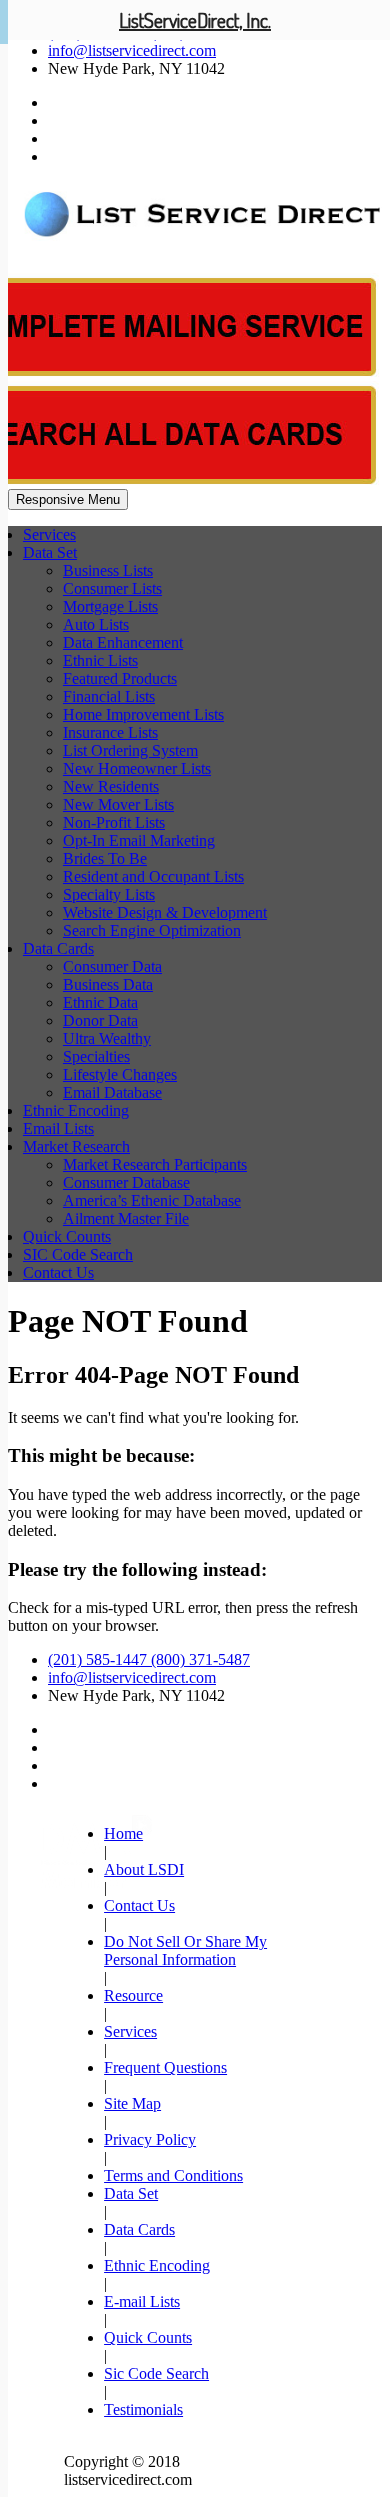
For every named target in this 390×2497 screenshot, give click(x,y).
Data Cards (58, 948)
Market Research (76, 1146)
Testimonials (143, 2409)
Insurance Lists (110, 732)
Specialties (96, 1056)
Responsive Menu (68, 499)
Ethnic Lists (100, 660)
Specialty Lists (109, 894)
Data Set (50, 552)
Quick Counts (67, 1236)
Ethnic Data (100, 1002)
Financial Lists (109, 696)
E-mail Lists (142, 2301)
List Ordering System (130, 750)
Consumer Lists (112, 588)
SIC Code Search (78, 1254)
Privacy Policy (150, 2139)
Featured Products (120, 678)
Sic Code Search (156, 2373)
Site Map (132, 2103)
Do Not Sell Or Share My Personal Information (185, 1950)
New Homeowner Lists (137, 768)
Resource (133, 1995)
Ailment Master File (126, 1218)
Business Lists (108, 570)
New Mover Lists (118, 804)
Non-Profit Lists (114, 822)
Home (123, 1833)
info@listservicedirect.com (132, 50)
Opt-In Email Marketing (139, 840)
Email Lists (58, 1128)
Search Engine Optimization (152, 930)
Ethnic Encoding (76, 1110)
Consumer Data (112, 966)
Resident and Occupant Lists (153, 876)
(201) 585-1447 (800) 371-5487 (149, 1659)
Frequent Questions (165, 2067)
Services (49, 534)
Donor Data (100, 1020)
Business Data (108, 984)
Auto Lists (96, 624)
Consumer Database (126, 1182)
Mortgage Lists (110, 606)
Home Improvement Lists (143, 714)
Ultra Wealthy (107, 1038)
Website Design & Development (165, 912)
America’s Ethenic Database (152, 1200)
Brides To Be (105, 858)
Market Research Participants (155, 1164)
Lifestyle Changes (120, 1074)
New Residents (111, 786)
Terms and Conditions (173, 2175)
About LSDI (144, 1869)
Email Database (112, 1092)
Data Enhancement (123, 642)
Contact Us (58, 1272)
